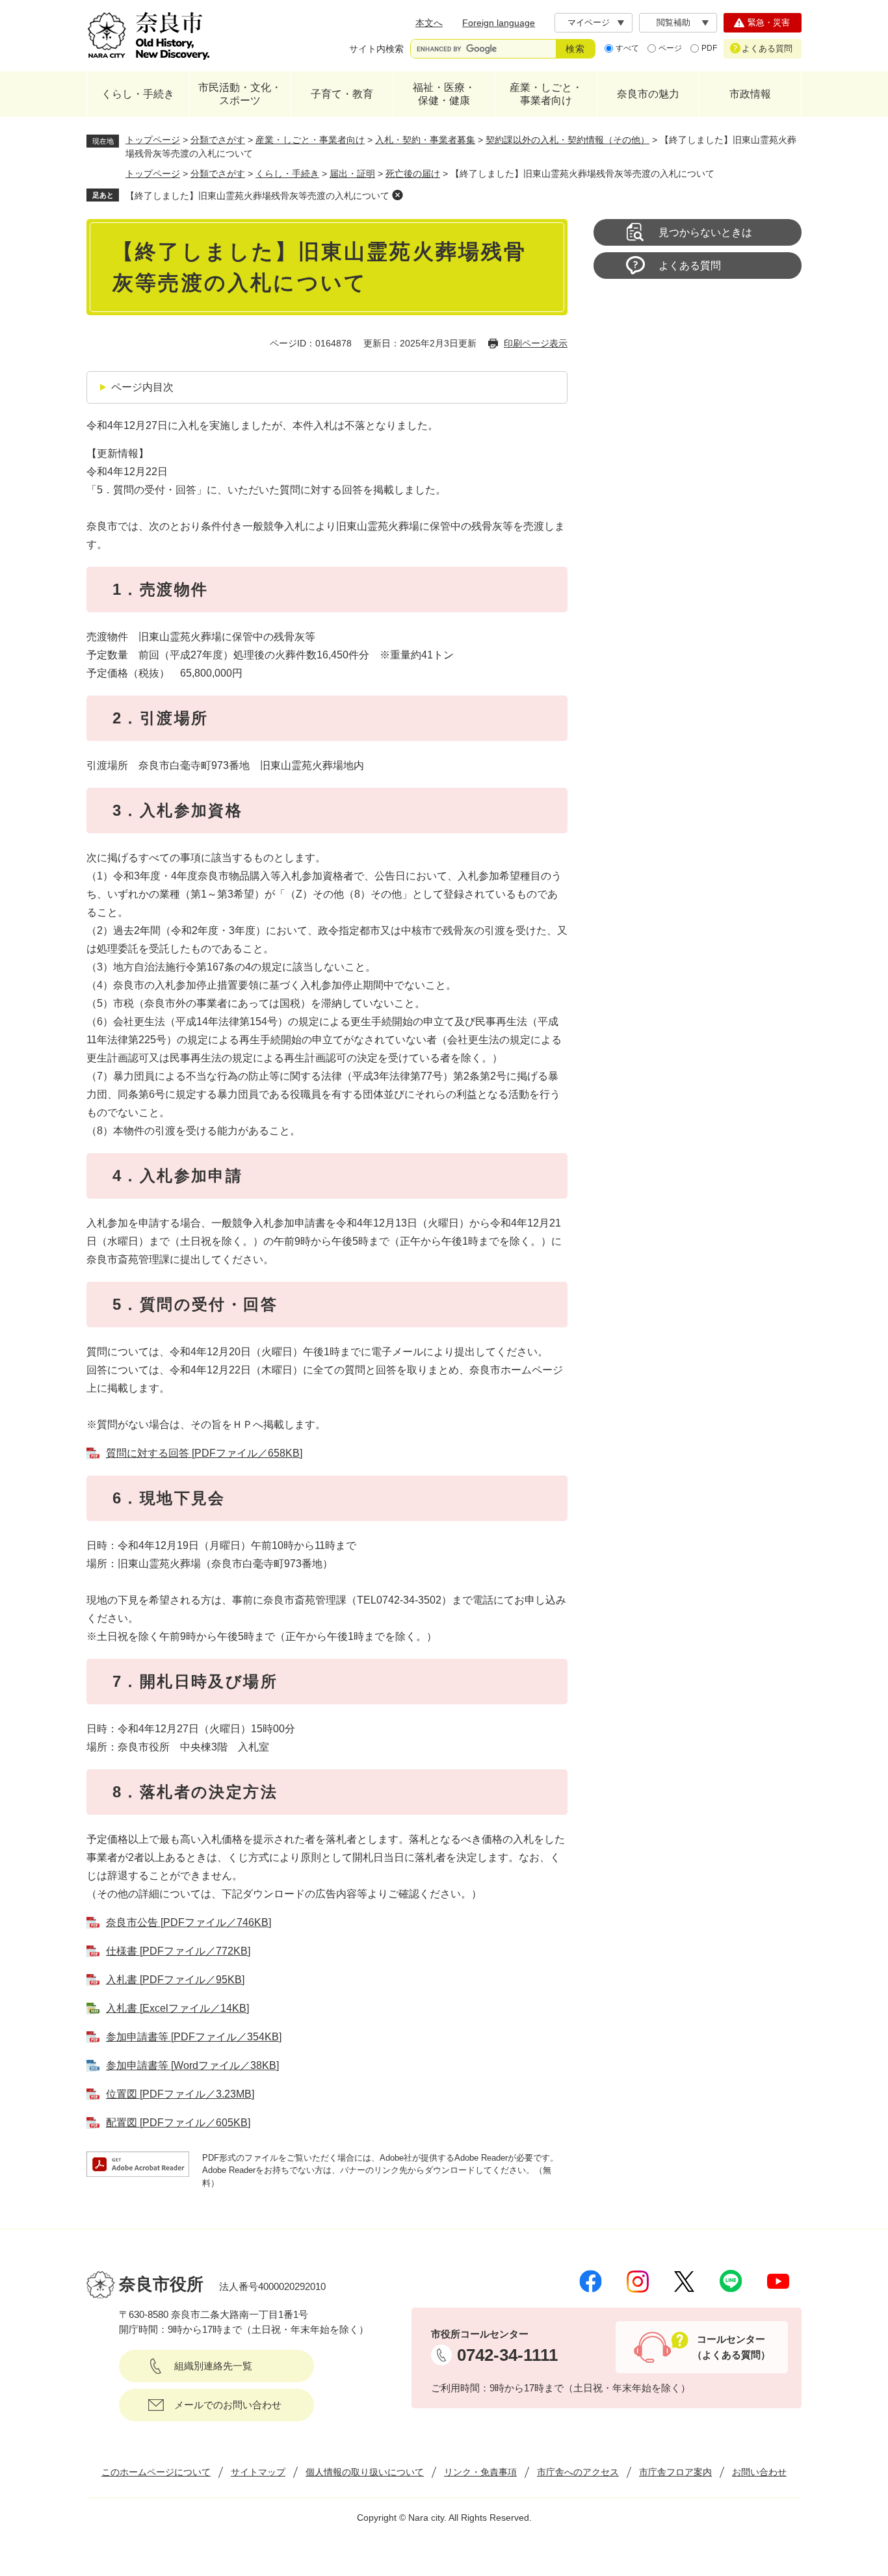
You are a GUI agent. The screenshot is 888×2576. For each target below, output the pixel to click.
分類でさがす (218, 140)
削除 (397, 195)
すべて (627, 48)
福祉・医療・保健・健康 (444, 94)
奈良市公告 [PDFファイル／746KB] (189, 1922)
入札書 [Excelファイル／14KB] (177, 2008)
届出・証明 (352, 174)
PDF (709, 48)
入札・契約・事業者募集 (425, 140)
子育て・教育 (342, 94)
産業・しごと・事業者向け (546, 94)
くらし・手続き (138, 94)
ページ (670, 48)
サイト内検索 (376, 49)
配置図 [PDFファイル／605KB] (178, 2123)
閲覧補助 (673, 22)
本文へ (429, 23)
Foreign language (499, 23)
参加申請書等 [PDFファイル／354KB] (194, 2037)
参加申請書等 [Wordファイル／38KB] (192, 2065)
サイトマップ (258, 2472)
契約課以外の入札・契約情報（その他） (568, 140)
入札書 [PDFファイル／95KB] (175, 1980)
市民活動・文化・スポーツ (240, 94)
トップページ (153, 140)
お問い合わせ (759, 2472)
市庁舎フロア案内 (675, 2472)
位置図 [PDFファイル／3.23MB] (180, 2094)
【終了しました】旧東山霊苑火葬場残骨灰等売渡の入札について (257, 196)
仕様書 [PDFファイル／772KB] (178, 1951)
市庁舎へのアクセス (578, 2472)
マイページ (589, 22)
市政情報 (750, 94)
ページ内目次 (142, 387)
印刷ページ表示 (536, 343)
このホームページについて (156, 2472)
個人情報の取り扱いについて (365, 2472)
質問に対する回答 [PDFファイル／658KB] (204, 1453)
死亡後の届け (413, 174)
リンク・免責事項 (480, 2472)
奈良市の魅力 (648, 94)
